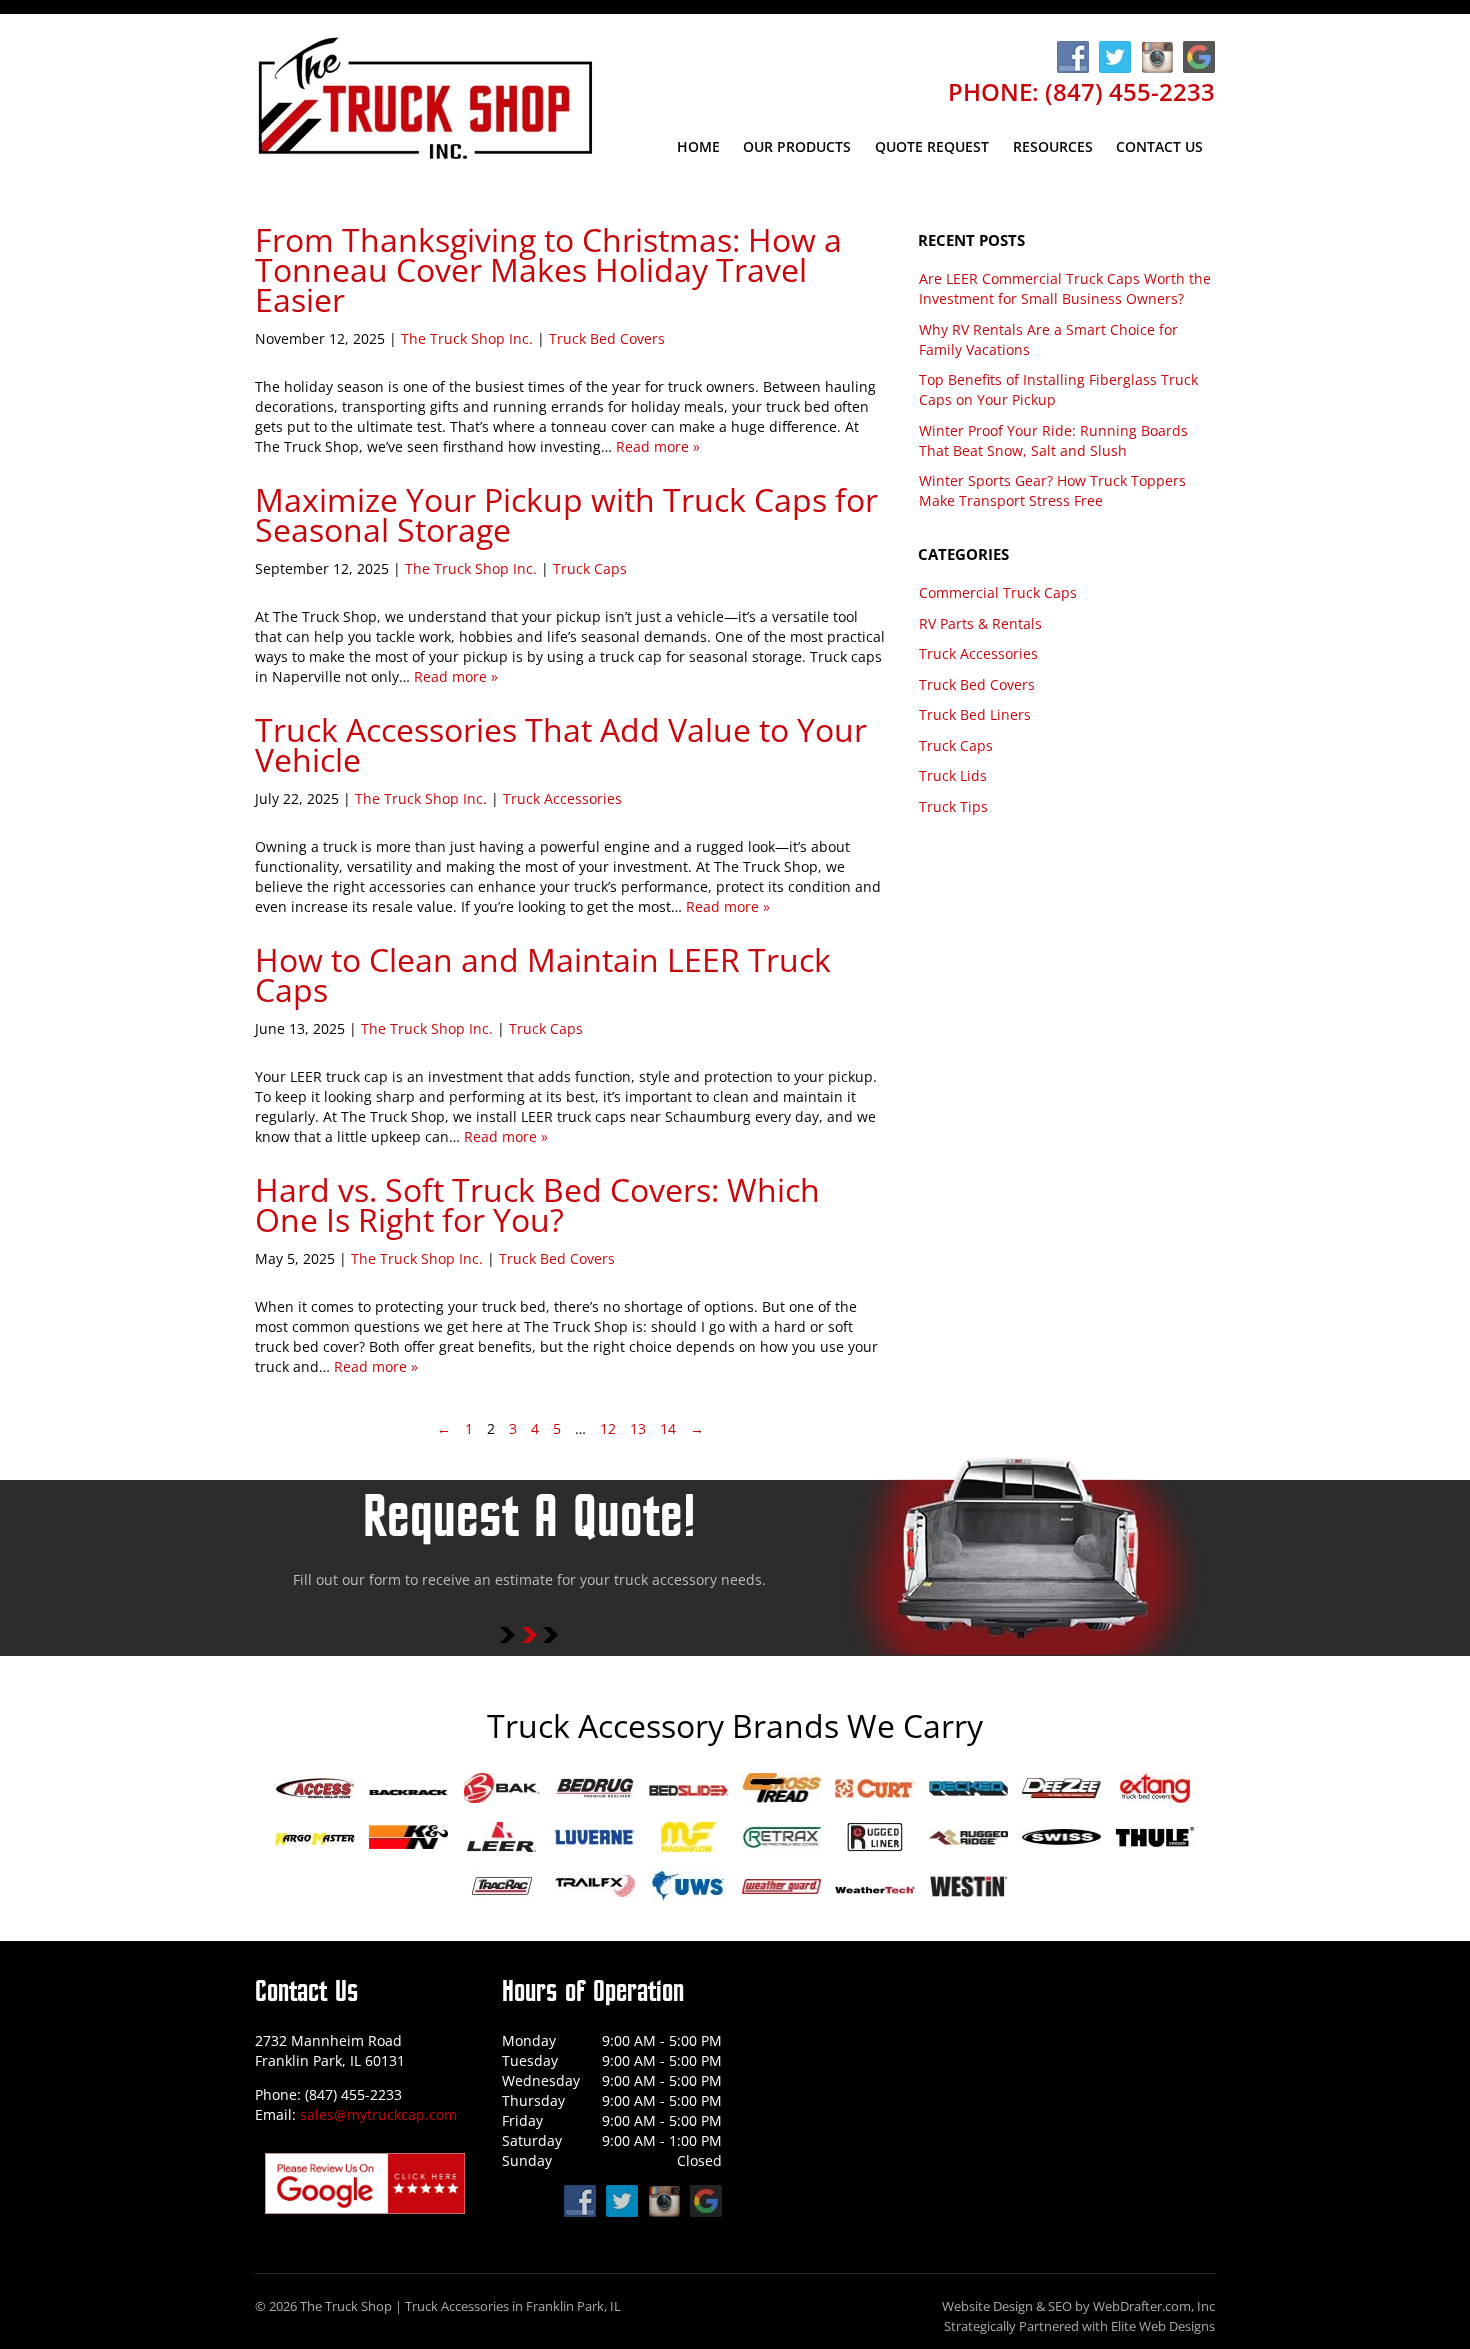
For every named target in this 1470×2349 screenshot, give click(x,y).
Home (698, 146)
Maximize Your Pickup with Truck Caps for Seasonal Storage (566, 514)
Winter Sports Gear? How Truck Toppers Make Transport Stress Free (1052, 490)
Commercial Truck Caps (998, 592)
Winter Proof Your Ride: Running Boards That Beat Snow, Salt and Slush (1053, 440)
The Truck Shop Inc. (467, 338)
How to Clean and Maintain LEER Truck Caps (543, 974)
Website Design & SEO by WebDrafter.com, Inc (1078, 2306)
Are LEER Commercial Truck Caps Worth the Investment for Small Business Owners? (1065, 288)
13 (638, 1428)
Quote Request (932, 146)
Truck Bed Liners (975, 714)
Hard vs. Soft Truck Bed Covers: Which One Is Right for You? (537, 1204)
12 (608, 1428)
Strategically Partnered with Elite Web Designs (1079, 2326)
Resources (1053, 146)
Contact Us (1159, 146)
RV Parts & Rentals (980, 623)
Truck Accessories (562, 798)
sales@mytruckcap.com (378, 2114)
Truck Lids (953, 775)
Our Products (797, 146)
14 (668, 1428)
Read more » (658, 446)
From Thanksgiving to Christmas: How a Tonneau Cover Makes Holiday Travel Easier (548, 269)
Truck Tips (953, 806)
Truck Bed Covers (607, 338)
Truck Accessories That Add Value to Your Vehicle (561, 744)
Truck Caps (590, 568)
